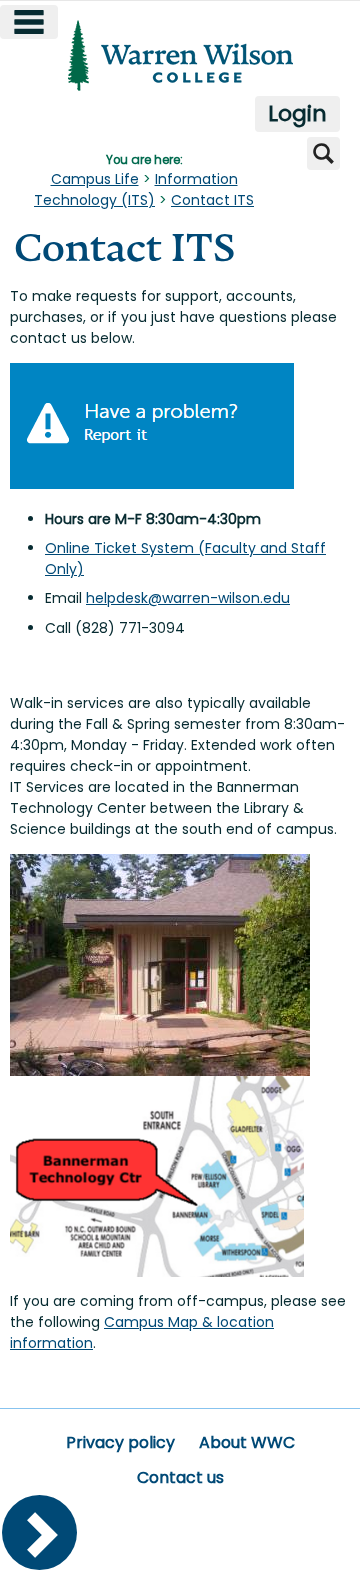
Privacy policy (120, 1442)
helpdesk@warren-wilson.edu (188, 598)
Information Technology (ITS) (136, 189)
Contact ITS (212, 200)
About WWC (247, 1442)
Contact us (180, 1477)
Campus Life (95, 179)
